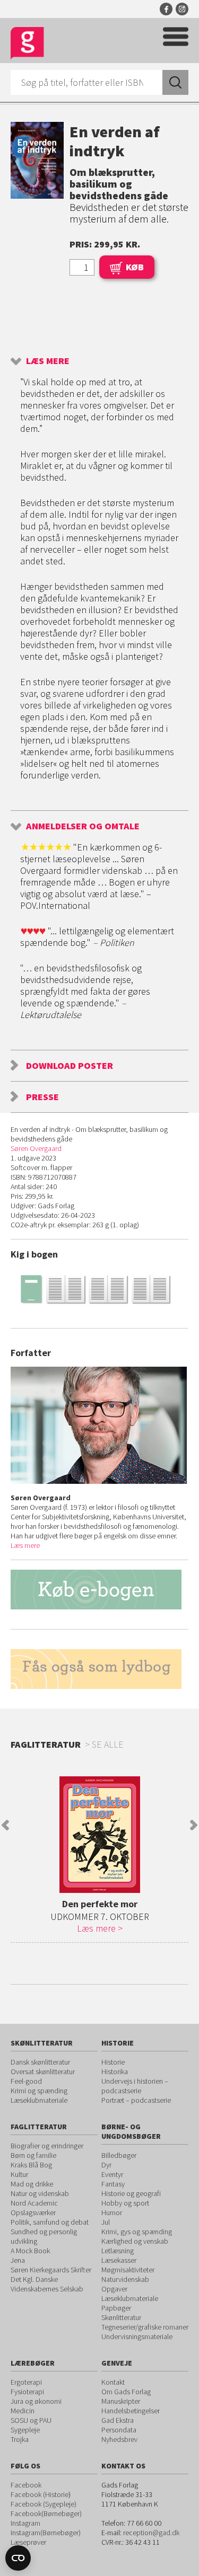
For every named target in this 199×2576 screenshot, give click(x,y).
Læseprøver (28, 2542)
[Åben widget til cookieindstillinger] (18, 2558)
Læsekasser (119, 2260)
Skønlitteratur (121, 2317)
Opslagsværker (33, 2212)
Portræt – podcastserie (136, 2100)
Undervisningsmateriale (137, 2336)
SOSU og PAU (31, 2420)
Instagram (182, 9)
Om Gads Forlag (126, 2392)
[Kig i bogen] (99, 1289)
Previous (5, 1825)
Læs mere (48, 361)
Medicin (23, 2411)
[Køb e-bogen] (99, 1590)
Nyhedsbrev (119, 2439)
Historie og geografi (131, 2193)
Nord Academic (34, 2203)
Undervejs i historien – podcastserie (135, 2086)
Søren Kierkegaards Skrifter (51, 2270)
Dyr (106, 2165)
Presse (42, 1097)
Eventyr (112, 2174)
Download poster (70, 1065)
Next (194, 1825)
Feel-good (26, 2081)
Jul (106, 2222)
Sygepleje (25, 2430)
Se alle (108, 1744)
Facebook (166, 9)
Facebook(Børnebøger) (46, 2513)
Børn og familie (33, 2155)
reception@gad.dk (151, 2533)
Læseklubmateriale (39, 2100)
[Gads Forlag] (27, 44)
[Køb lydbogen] (99, 1669)
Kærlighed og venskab (135, 2241)
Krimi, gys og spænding (137, 2232)
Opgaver (114, 2289)
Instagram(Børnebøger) (46, 2533)
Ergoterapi (26, 2382)
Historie (113, 2062)
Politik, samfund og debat (50, 2222)
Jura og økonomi (36, 2401)
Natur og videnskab (40, 2193)
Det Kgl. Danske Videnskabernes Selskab (47, 2284)
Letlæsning (118, 2251)
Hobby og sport (125, 2203)
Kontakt (113, 2382)
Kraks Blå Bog (31, 2165)
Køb (135, 267)
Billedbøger (119, 2155)
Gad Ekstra (118, 2420)
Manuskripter (121, 2401)
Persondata (119, 2430)
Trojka (20, 2439)
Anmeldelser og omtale (83, 826)
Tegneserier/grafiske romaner (145, 2327)
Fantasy (113, 2184)
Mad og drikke (32, 2184)
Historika (115, 2072)
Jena (18, 2260)
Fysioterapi (27, 2392)
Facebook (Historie (40, 2494)
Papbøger (116, 2308)
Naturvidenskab (125, 2279)
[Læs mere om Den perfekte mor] (99, 1835)
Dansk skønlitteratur (40, 2062)
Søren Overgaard (36, 1148)
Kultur (19, 2174)
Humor (112, 2212)
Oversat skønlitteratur (43, 2072)
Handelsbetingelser (131, 2411)
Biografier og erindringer (47, 2146)
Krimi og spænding (39, 2091)
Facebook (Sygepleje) (44, 2504)
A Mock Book (30, 2251)
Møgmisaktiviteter (128, 2270)
